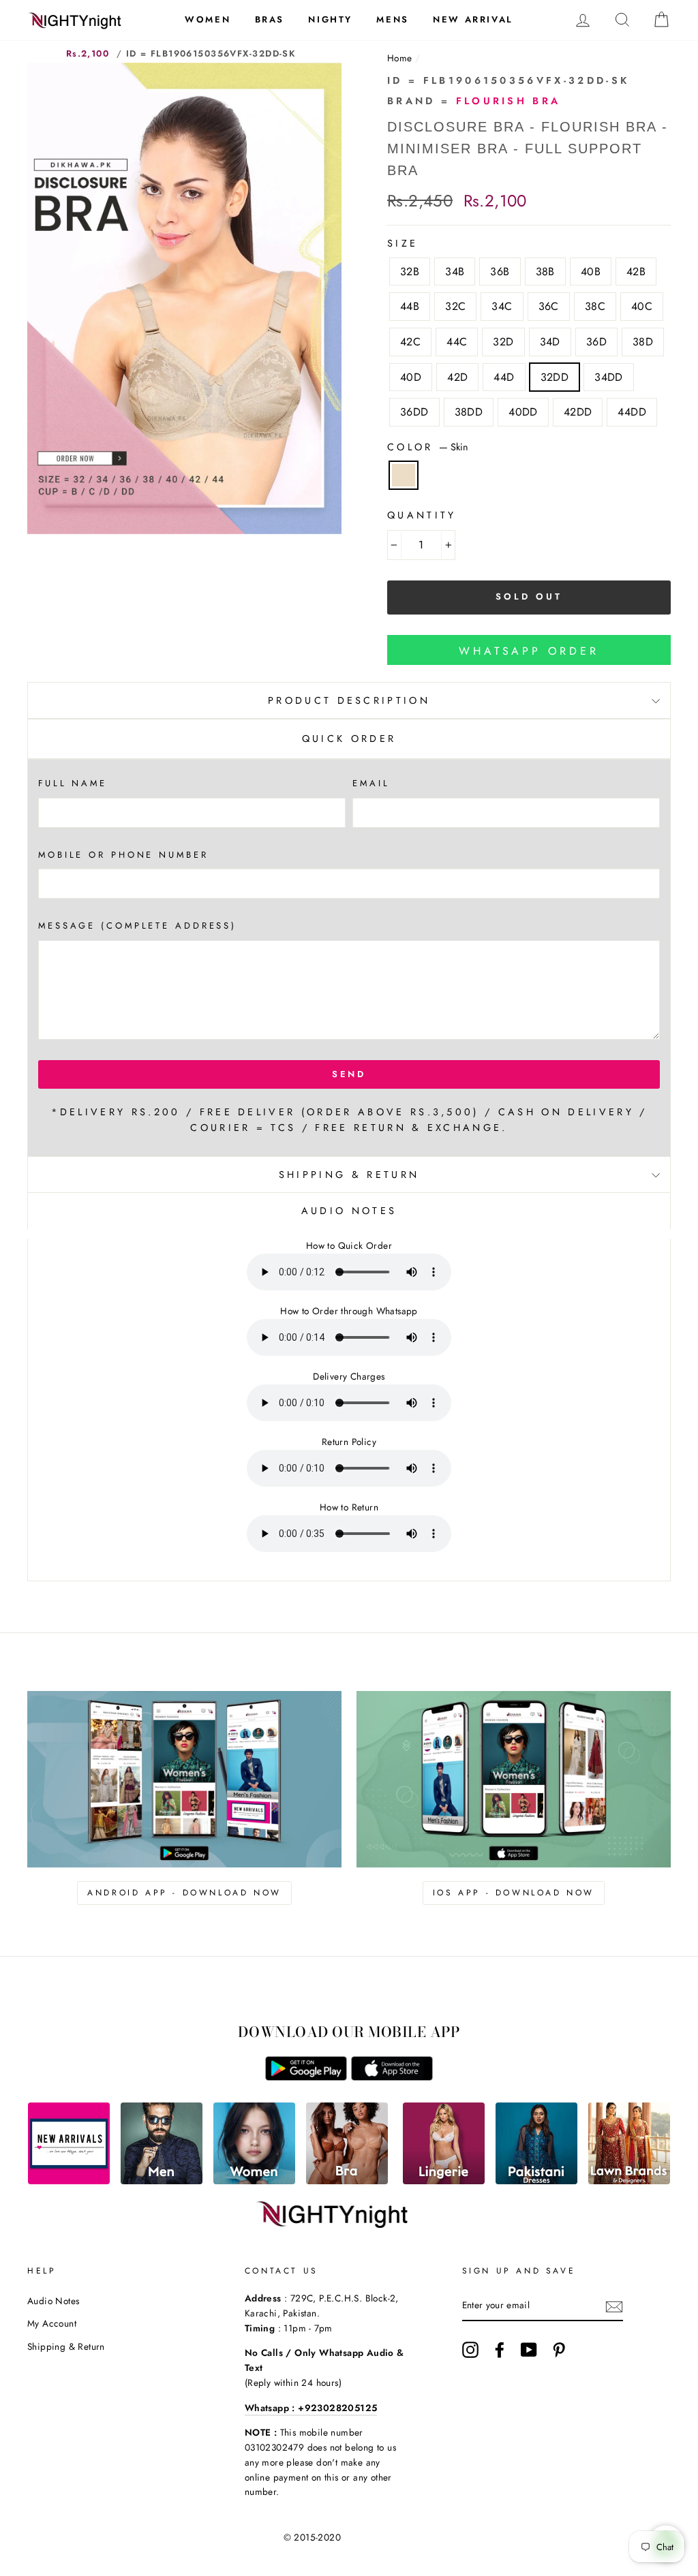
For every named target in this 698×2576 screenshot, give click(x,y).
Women (208, 19)
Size (403, 243)
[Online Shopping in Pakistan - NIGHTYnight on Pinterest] (559, 2350)
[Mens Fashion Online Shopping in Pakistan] (162, 2181)
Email (371, 783)
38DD (469, 412)
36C (549, 306)
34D (550, 342)
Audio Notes (53, 2301)
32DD (555, 377)
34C (502, 306)
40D (411, 377)
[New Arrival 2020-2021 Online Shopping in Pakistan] (69, 2181)
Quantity (422, 515)
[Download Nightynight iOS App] (392, 2077)
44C (457, 342)
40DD (523, 412)
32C (455, 306)
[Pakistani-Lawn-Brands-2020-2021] (629, 2181)
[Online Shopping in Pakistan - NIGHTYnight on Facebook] (500, 2350)
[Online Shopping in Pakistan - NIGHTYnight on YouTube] (529, 2350)
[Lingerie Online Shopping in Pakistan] (444, 2181)
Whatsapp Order (529, 651)
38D (643, 342)
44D (504, 377)
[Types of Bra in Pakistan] (347, 2181)
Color (428, 447)
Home (400, 58)
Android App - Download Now (184, 1893)
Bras (270, 19)
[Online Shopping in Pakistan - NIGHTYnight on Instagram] (470, 2350)
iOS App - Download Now (514, 1893)
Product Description (349, 700)
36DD (414, 412)
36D (596, 342)
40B (591, 271)
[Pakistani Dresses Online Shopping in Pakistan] (536, 2181)
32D (503, 342)
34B (455, 271)
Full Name (73, 783)
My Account (52, 2323)
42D (457, 377)
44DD (632, 412)
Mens (392, 19)
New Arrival (473, 19)
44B (410, 306)
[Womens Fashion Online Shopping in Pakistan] (254, 2181)
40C (642, 306)
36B (500, 271)
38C (595, 306)
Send (349, 1074)
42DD (578, 412)
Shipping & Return (349, 1175)
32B (410, 271)
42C (410, 342)
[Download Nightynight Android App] (306, 2077)
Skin (404, 476)
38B (545, 271)
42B (636, 271)
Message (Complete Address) (137, 926)
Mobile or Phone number (123, 855)
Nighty (330, 19)
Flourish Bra (509, 101)
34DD (609, 377)
